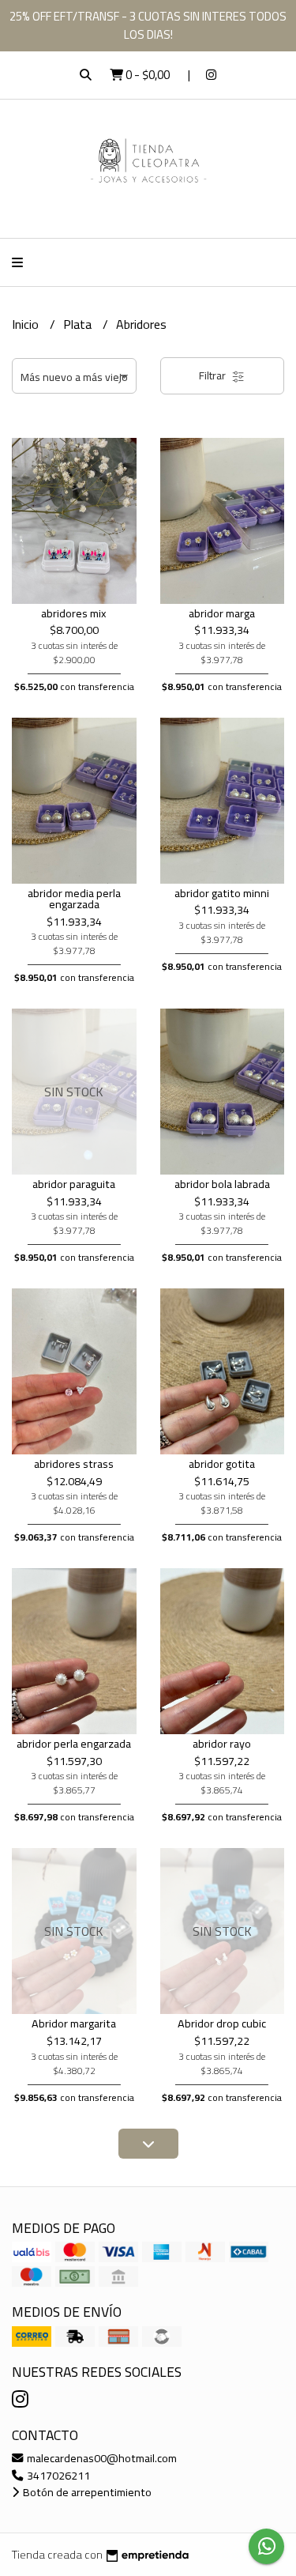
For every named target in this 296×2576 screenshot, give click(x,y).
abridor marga (222, 613)
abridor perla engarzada (74, 1743)
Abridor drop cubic (222, 2023)
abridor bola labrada (222, 1184)
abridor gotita (222, 1463)
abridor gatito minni (222, 893)
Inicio (27, 324)
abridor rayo (222, 1743)
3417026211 (57, 2475)
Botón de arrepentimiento (86, 2492)
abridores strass (74, 1463)
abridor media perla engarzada (74, 898)
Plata (79, 324)
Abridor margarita (74, 2023)
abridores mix (74, 613)
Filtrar (214, 375)
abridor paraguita (74, 1184)
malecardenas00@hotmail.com (101, 2458)
